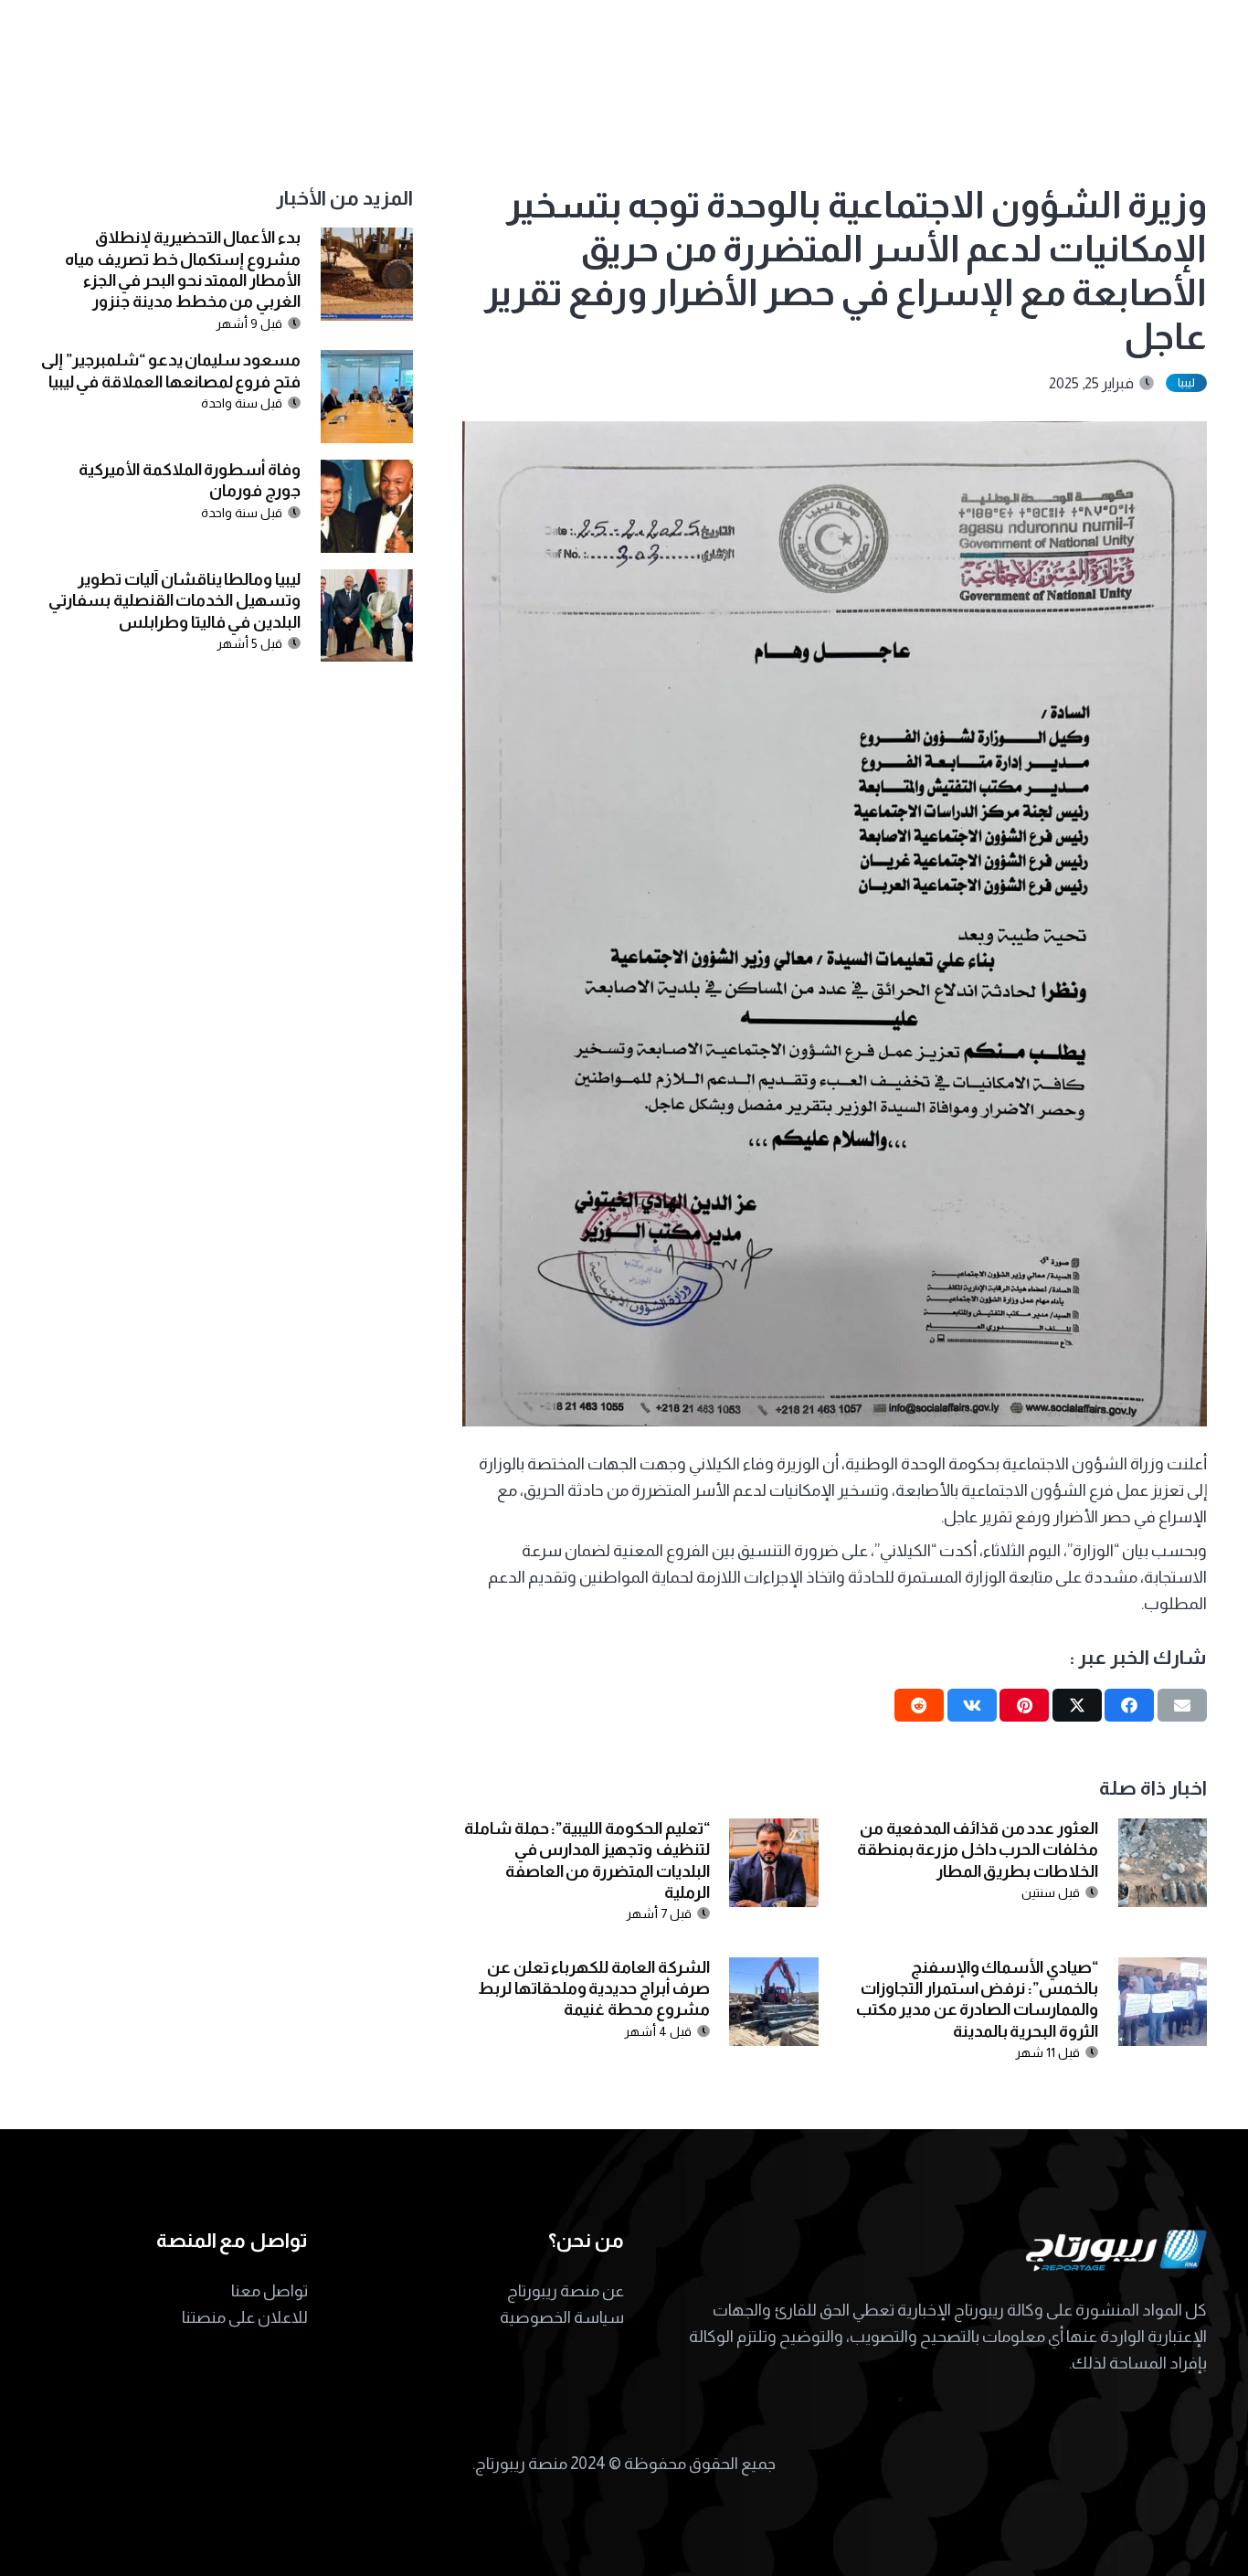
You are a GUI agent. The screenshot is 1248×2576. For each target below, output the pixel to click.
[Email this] (1182, 1705)
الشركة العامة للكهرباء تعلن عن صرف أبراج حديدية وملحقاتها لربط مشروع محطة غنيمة (594, 1989)
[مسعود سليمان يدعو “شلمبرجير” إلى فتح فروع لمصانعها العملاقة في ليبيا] (367, 363)
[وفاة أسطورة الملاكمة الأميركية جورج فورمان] (367, 472)
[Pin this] (1024, 1705)
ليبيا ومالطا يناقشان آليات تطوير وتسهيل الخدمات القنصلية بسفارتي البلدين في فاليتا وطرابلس (175, 601)
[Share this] (1129, 1705)
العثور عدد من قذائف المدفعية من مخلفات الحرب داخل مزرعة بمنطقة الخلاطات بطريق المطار (978, 1850)
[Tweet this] (1077, 1705)
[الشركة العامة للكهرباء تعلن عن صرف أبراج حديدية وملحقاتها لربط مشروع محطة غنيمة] (773, 1970)
